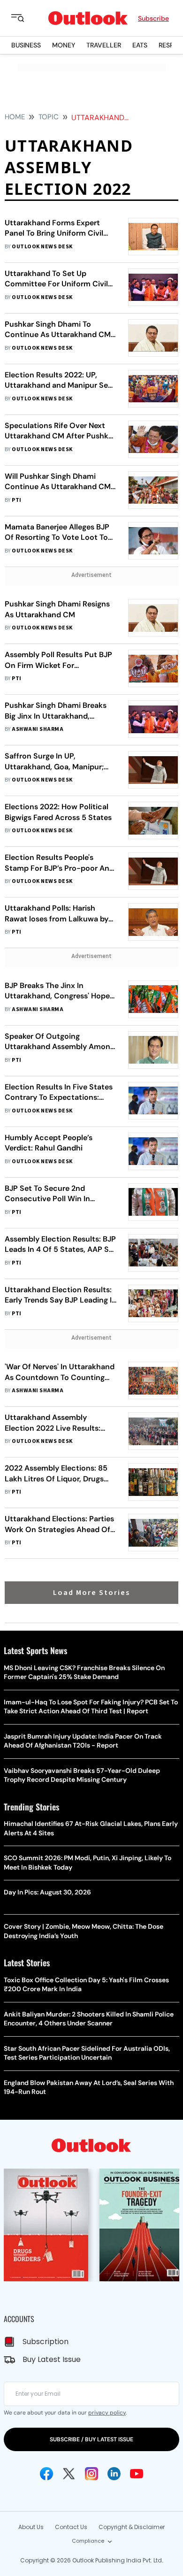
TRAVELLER (104, 45)
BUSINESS (26, 45)
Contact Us (71, 2527)
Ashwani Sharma (38, 729)
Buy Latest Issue (52, 2359)
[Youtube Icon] (137, 2474)
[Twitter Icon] (69, 2474)
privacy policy (107, 2413)
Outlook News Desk (42, 247)
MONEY (64, 45)
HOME (15, 117)
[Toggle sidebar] (25, 18)
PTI (16, 500)
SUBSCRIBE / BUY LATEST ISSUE (91, 2439)
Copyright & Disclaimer (132, 2527)
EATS (140, 45)
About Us (31, 2527)
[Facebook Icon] (46, 2474)
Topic (49, 117)
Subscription (46, 2342)
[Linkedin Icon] (114, 2474)
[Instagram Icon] (91, 2474)
